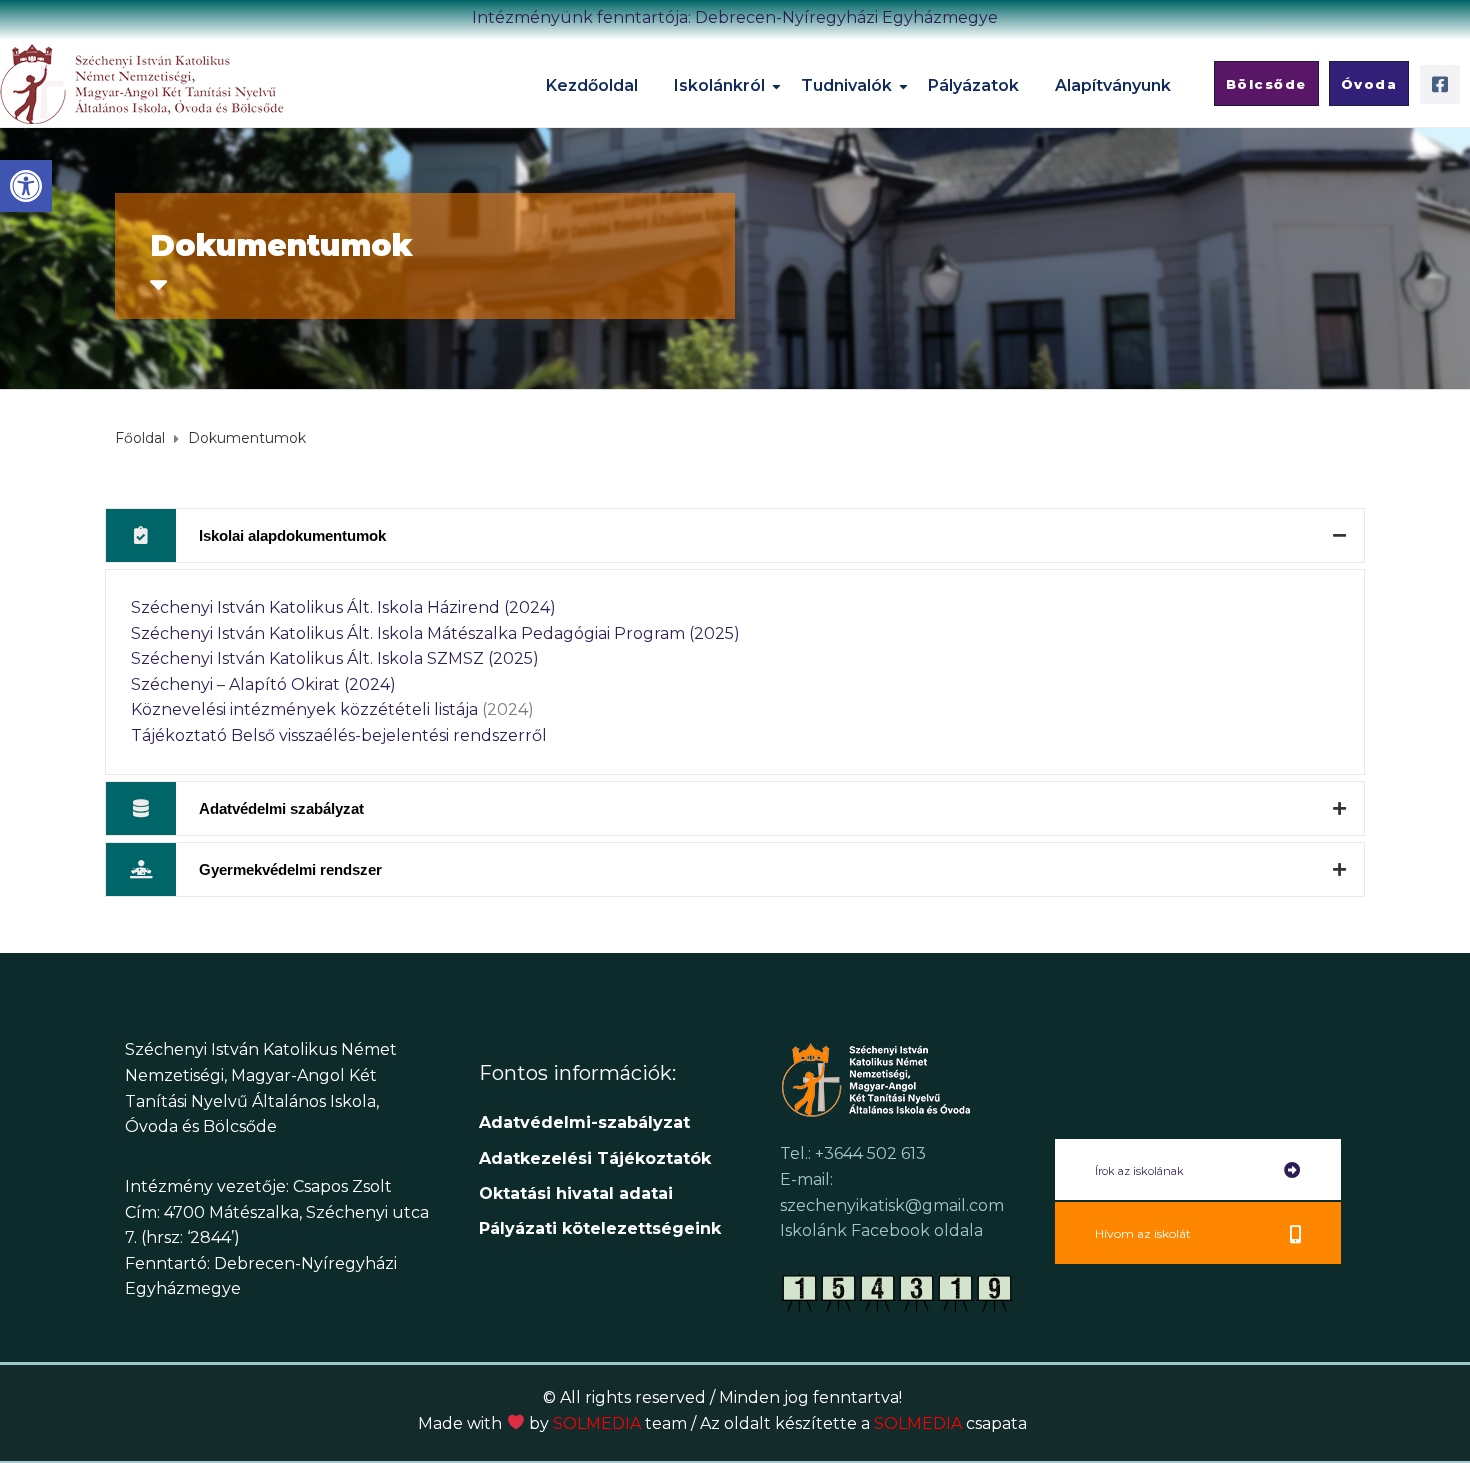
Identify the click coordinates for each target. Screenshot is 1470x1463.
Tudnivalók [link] (846, 85)
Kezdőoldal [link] (592, 85)
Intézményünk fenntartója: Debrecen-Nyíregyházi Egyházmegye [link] (735, 17)
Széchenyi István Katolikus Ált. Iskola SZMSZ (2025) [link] (335, 658)
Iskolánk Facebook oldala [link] (881, 1230)
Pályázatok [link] (973, 85)
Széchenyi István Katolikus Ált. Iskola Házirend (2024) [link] (343, 607)
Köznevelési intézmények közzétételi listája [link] (304, 709)
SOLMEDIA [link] (620, 1423)
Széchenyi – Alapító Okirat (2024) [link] (263, 684)
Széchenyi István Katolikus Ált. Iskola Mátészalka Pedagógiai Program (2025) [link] (435, 633)
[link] (26, 186)
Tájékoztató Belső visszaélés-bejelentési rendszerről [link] (339, 735)
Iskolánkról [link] (719, 85)
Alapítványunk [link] (1113, 85)
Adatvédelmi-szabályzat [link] (587, 1122)
